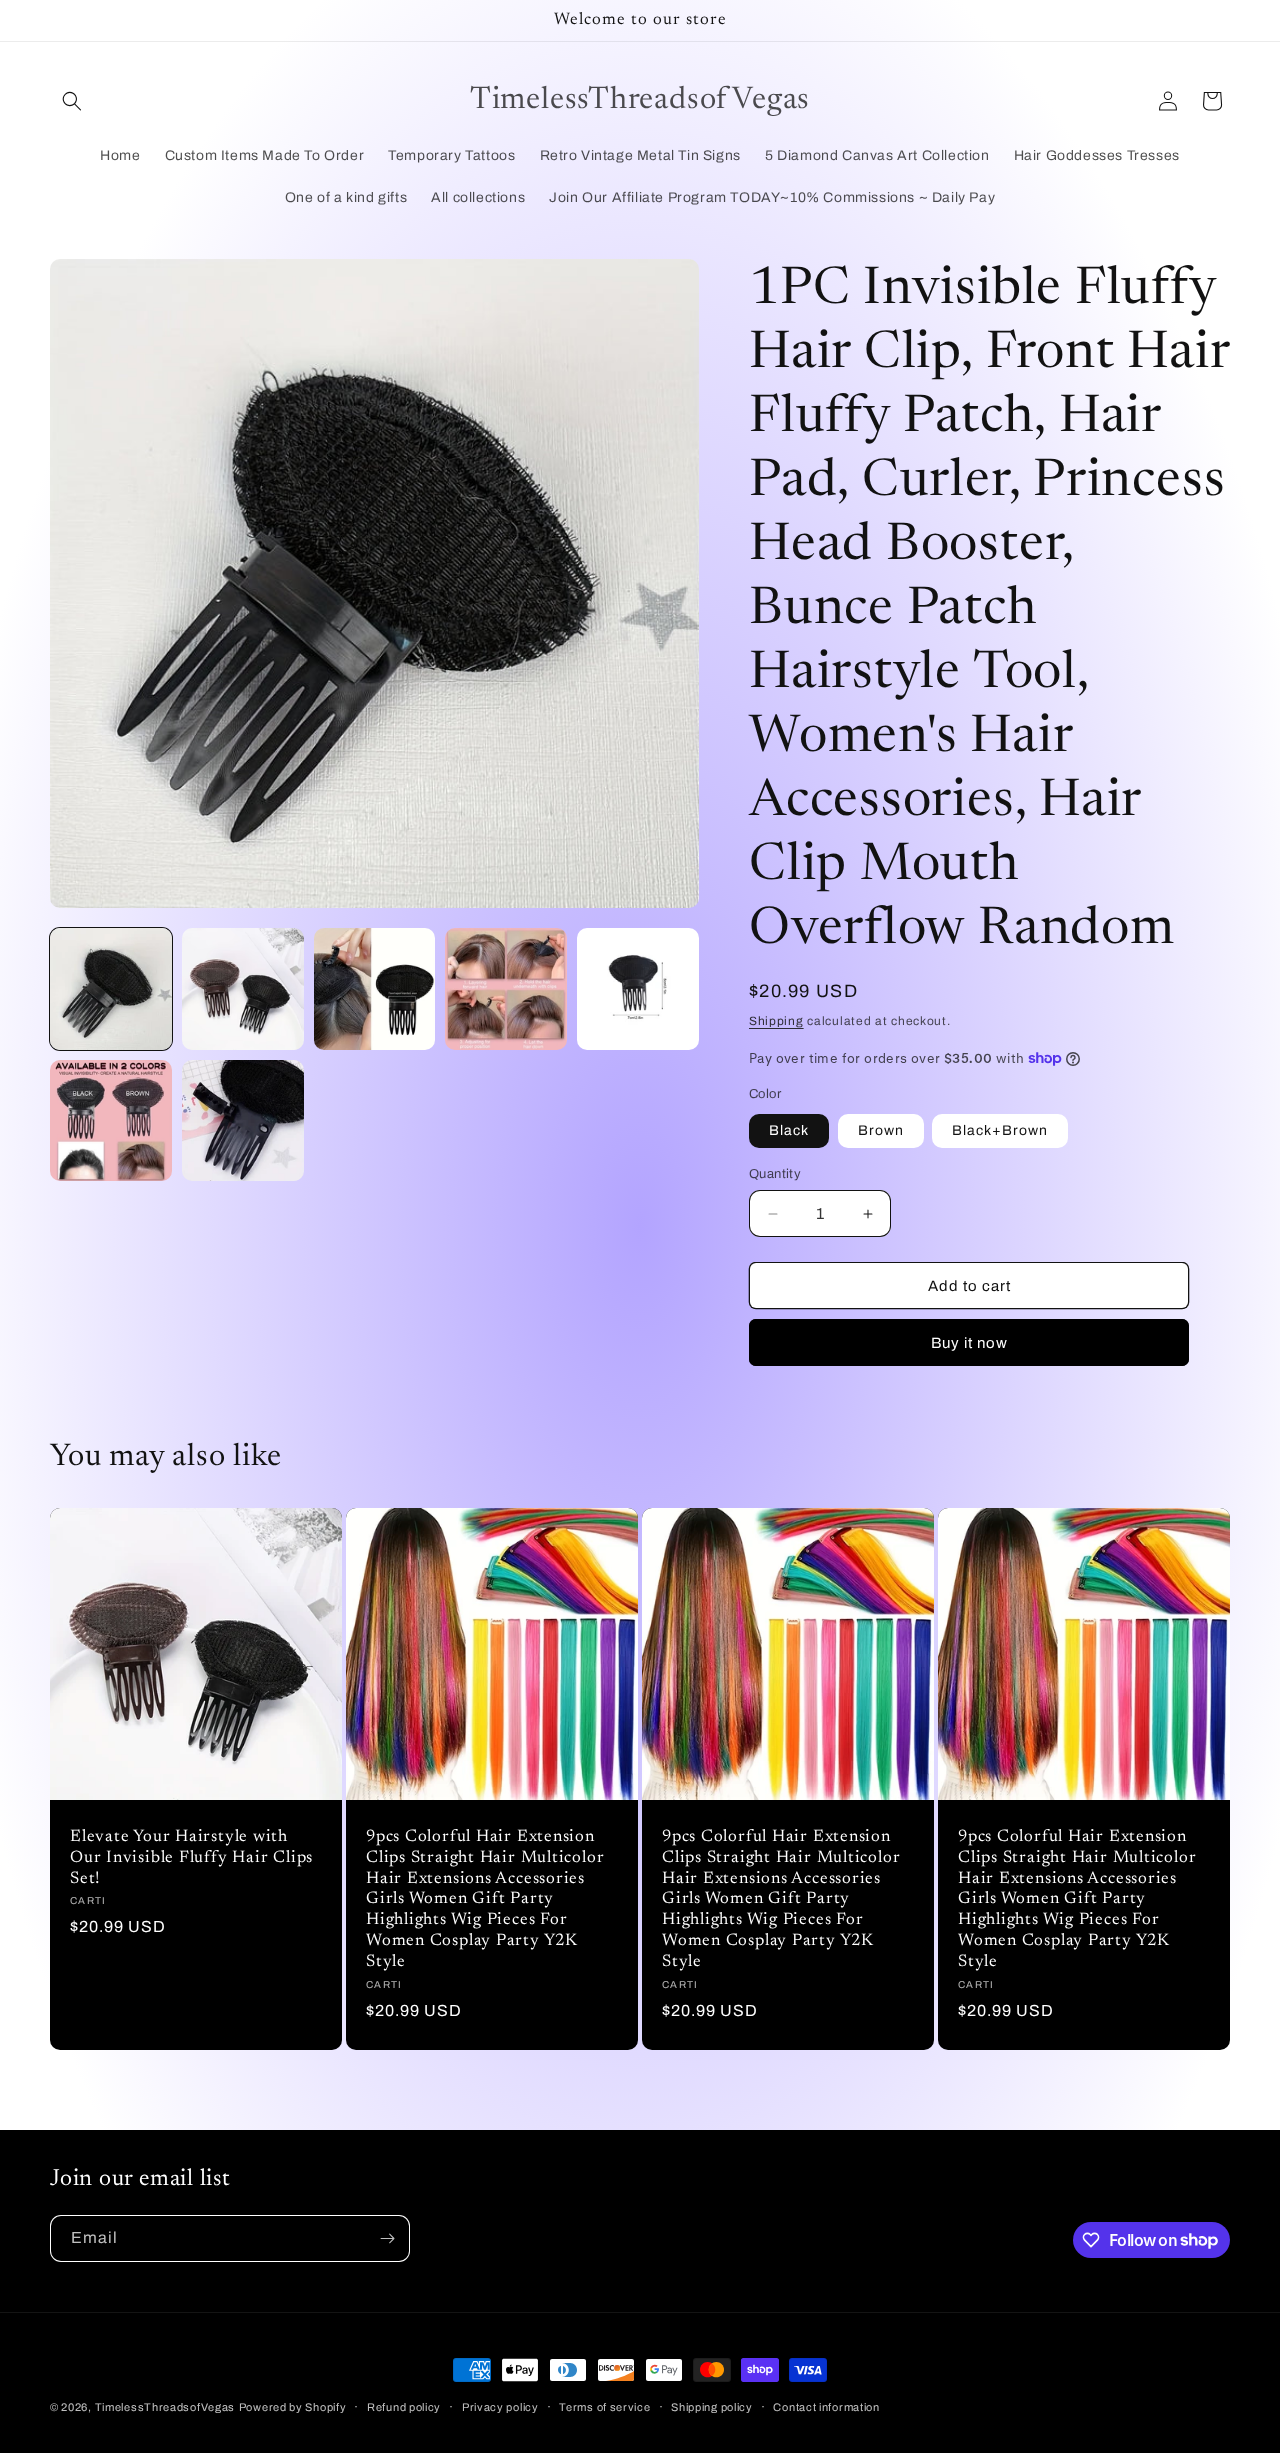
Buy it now (969, 1343)
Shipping (776, 1021)
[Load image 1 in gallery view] (111, 989)
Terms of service (604, 2406)
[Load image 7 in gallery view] (243, 1121)
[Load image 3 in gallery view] (375, 989)
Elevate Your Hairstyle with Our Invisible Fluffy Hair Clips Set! (191, 1858)
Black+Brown (1000, 1130)
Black (789, 1130)
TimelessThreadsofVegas (165, 2407)
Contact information (826, 2406)
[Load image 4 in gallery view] (506, 989)
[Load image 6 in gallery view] (111, 1121)
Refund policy (404, 2406)
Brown (881, 1130)
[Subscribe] (387, 2238)
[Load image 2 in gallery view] (243, 989)
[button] (72, 101)
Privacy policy (500, 2406)
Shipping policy (712, 2406)
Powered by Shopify (293, 2407)
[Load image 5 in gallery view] (638, 989)
